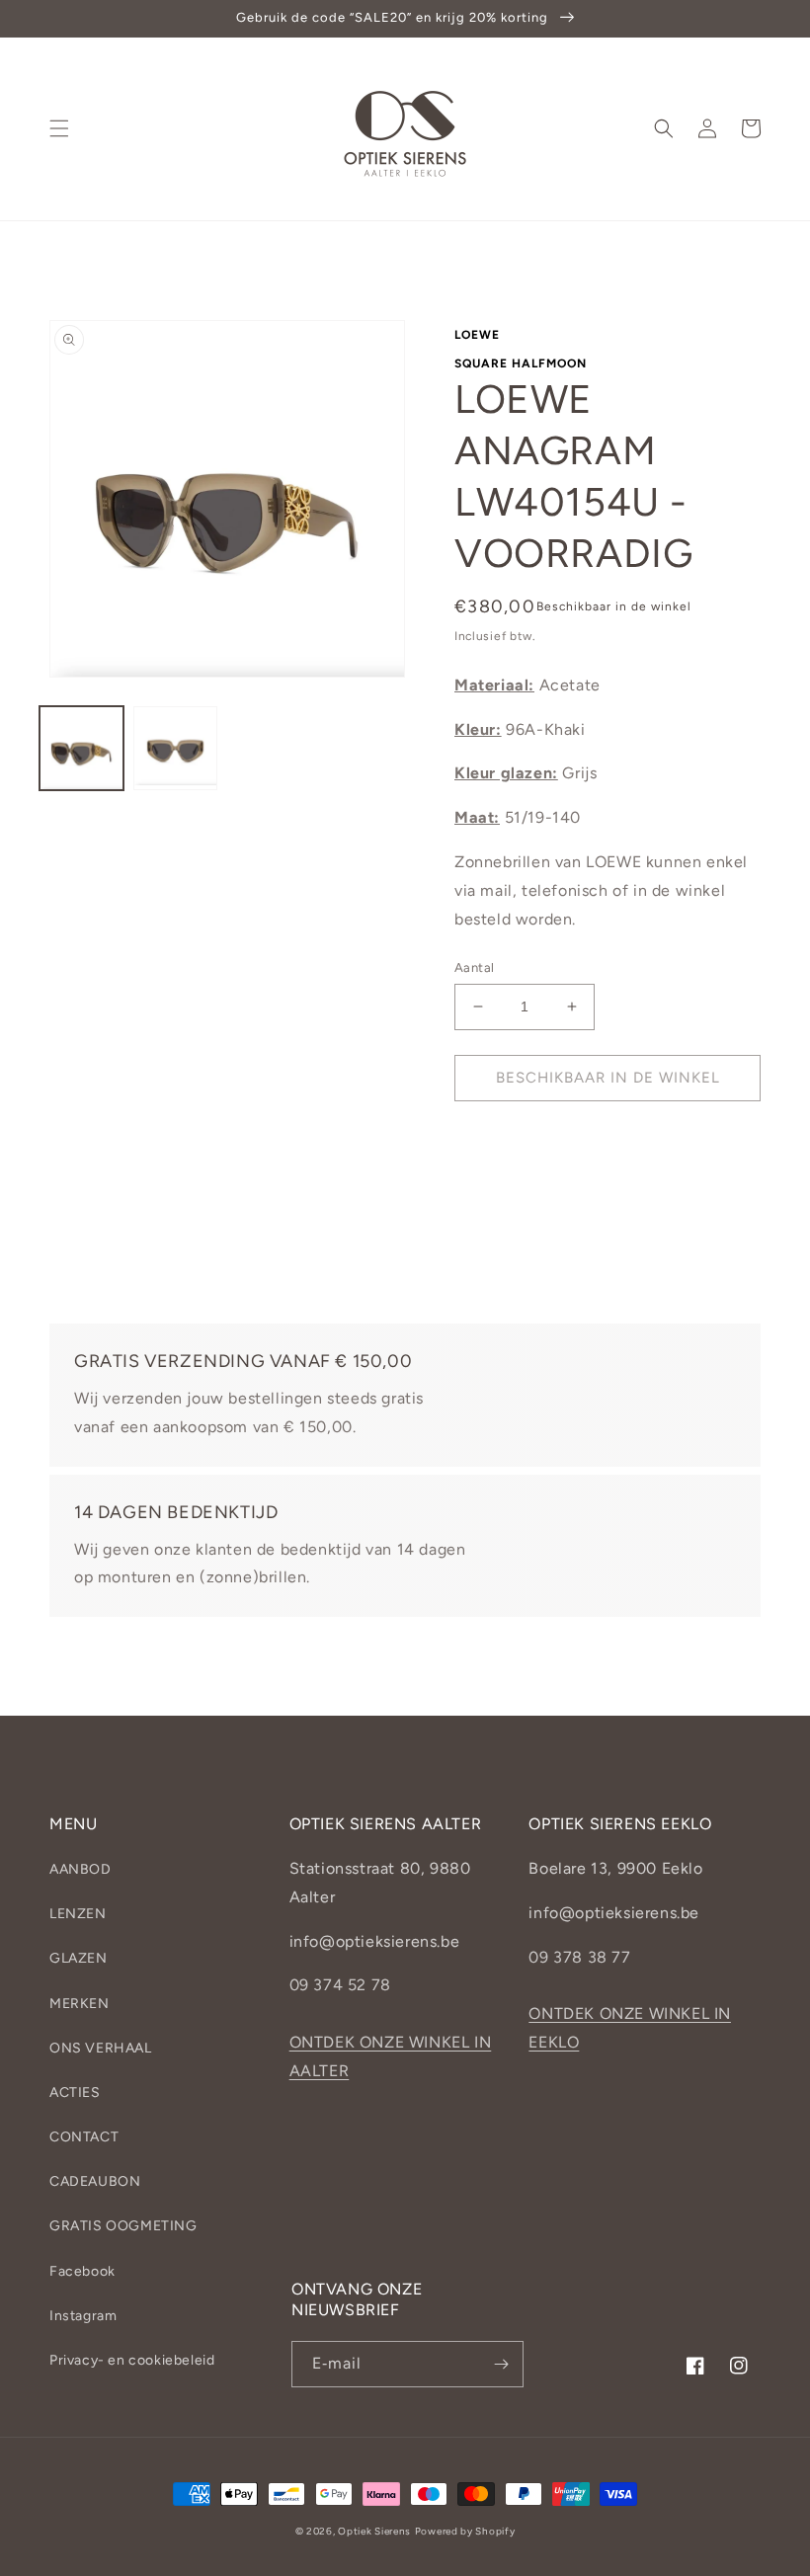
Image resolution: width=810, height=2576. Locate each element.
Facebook (82, 2271)
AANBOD (81, 1869)
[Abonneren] (501, 2364)
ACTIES (75, 2093)
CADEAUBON (95, 2181)
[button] (59, 128)
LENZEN (78, 1914)
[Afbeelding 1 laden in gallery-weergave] (81, 748)
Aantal (474, 967)
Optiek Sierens (374, 2531)
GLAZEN (79, 1958)
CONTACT (84, 2137)
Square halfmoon (521, 363)
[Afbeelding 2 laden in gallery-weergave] (175, 748)
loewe (477, 335)
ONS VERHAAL (101, 2048)
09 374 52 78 (340, 1985)
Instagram (83, 2316)
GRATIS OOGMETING (123, 2226)
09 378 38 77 (579, 1957)
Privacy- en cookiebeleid (132, 2360)
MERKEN (80, 2004)
